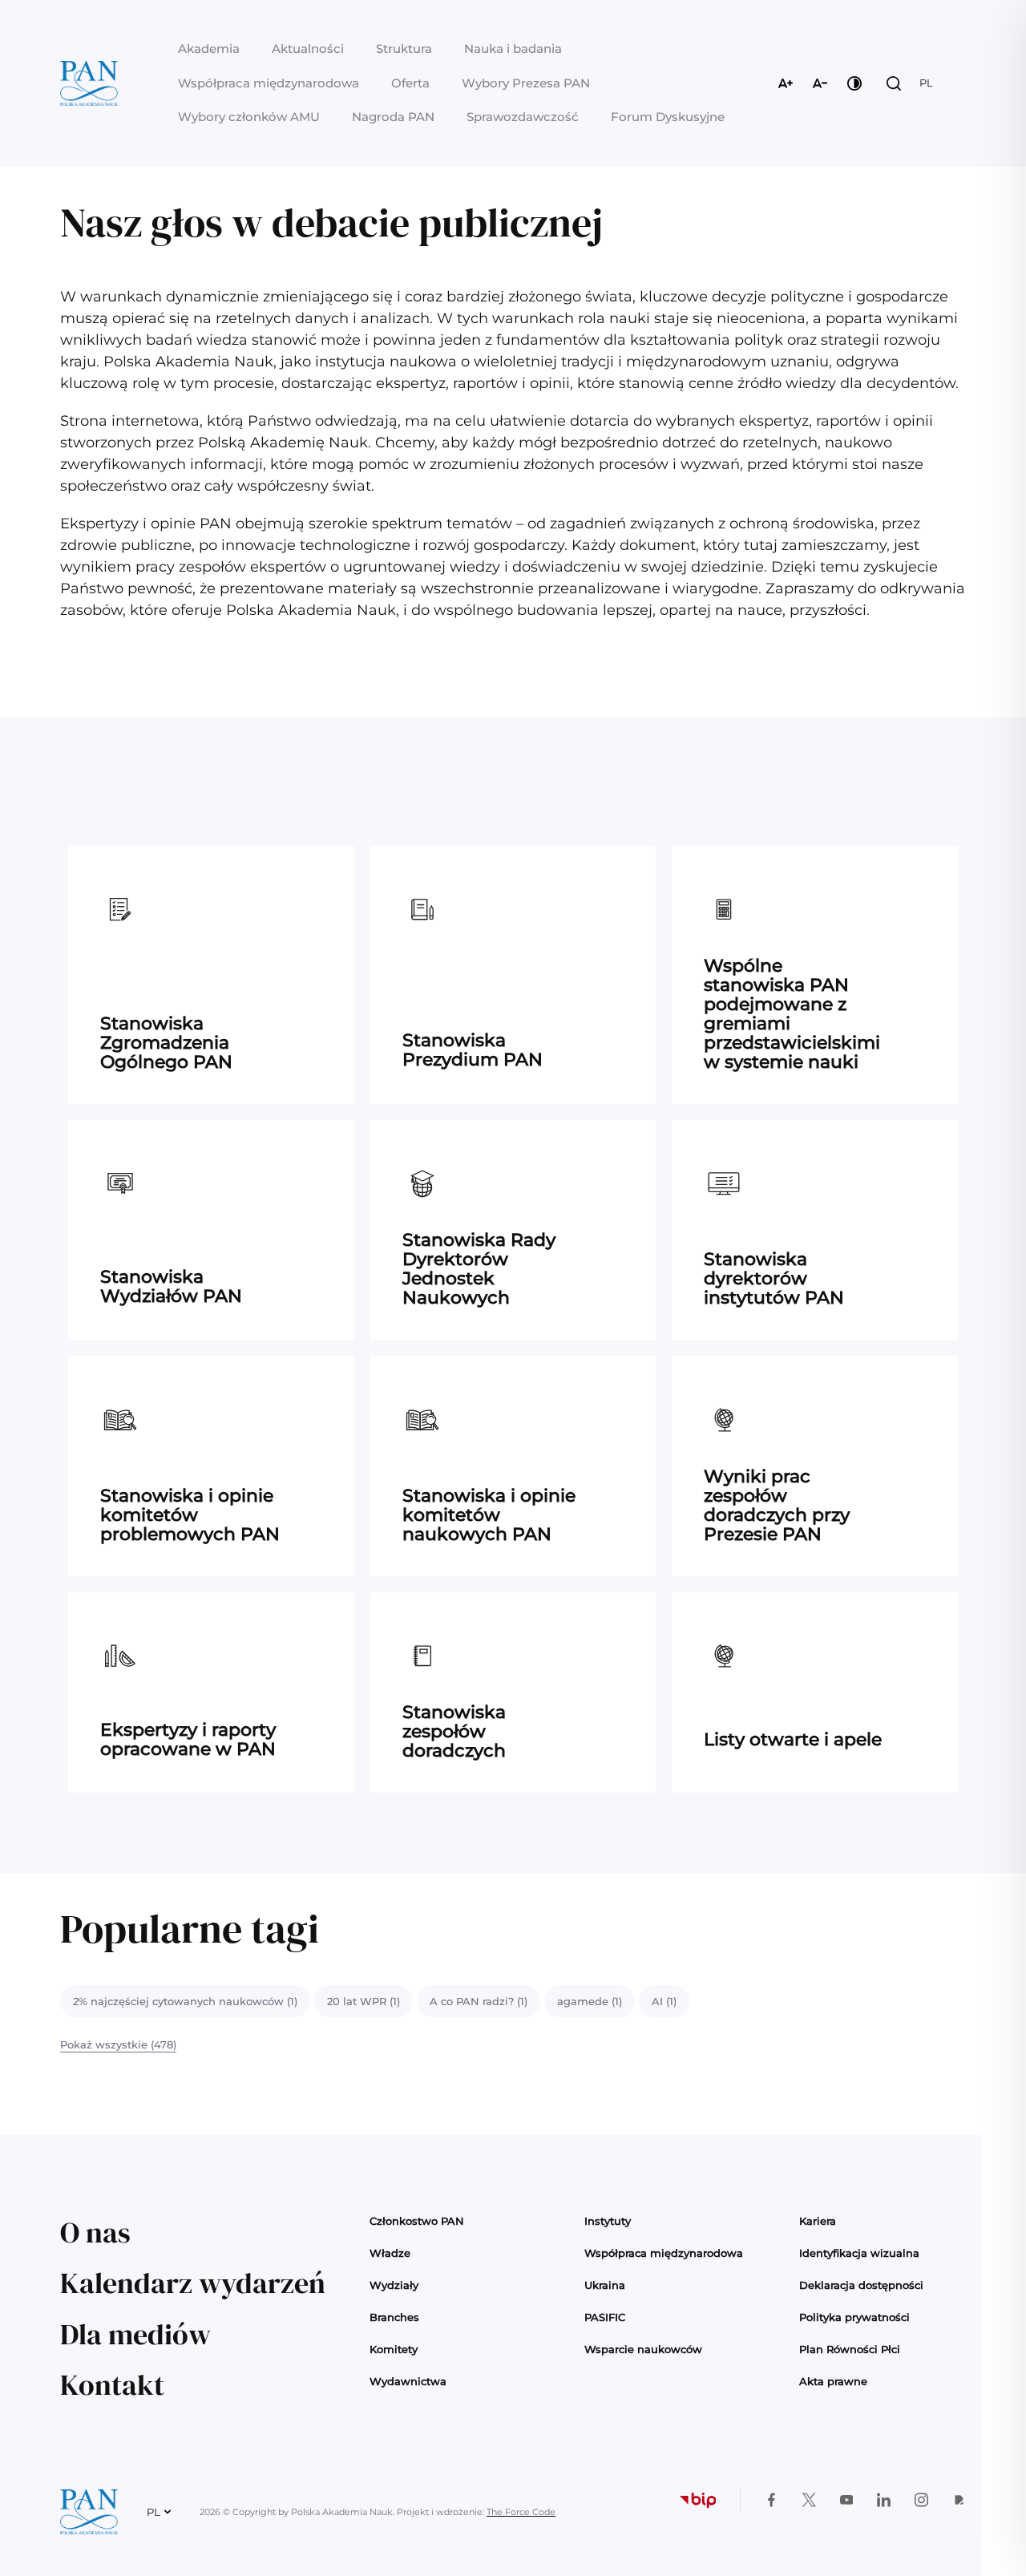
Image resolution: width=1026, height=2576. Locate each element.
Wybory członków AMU (249, 117)
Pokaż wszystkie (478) (118, 2044)
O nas (95, 2232)
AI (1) (664, 2001)
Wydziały (394, 2285)
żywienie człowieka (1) (131, 2001)
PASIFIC (605, 2317)
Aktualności (308, 49)
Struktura (404, 49)
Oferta (410, 83)
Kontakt (112, 2385)
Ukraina (605, 2285)
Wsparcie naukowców (643, 2349)
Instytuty (608, 2221)
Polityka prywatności (854, 2317)
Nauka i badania (513, 49)
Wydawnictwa (408, 2381)
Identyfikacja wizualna (859, 2253)
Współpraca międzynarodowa (269, 83)
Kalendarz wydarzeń (193, 2283)
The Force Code (521, 2512)
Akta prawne (833, 2381)
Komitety (394, 2349)
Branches (394, 2317)
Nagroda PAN (393, 117)
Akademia (209, 49)
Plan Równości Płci (850, 2349)
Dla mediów (135, 2334)
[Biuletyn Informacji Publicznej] (697, 2500)
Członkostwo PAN (417, 2221)
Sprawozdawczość (523, 117)
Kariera (818, 2221)
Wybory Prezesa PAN (526, 83)
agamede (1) (590, 2001)
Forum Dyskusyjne (668, 117)
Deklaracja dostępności (861, 2285)
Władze (390, 2253)
